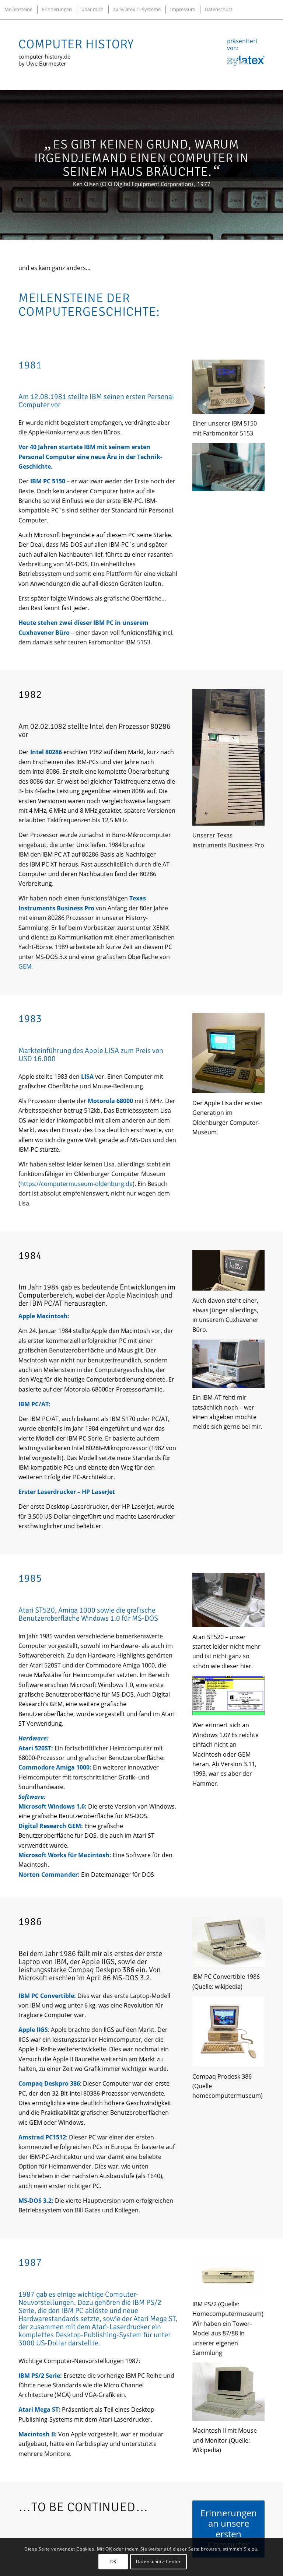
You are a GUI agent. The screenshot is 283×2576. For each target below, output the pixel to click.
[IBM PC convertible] (228, 1942)
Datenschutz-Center (159, 2561)
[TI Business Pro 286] (228, 757)
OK (113, 2561)
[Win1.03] (228, 1696)
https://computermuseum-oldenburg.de (76, 1184)
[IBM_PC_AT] (228, 1364)
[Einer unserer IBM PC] (228, 467)
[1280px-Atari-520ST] (228, 1600)
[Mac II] (228, 2392)
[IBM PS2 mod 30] (228, 2276)
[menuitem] (18, 9)
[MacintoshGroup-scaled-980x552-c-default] (228, 1270)
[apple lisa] (228, 1053)
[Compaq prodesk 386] (228, 2031)
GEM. (26, 966)
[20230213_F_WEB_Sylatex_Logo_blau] (246, 61)
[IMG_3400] (228, 387)
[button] (98, 1465)
